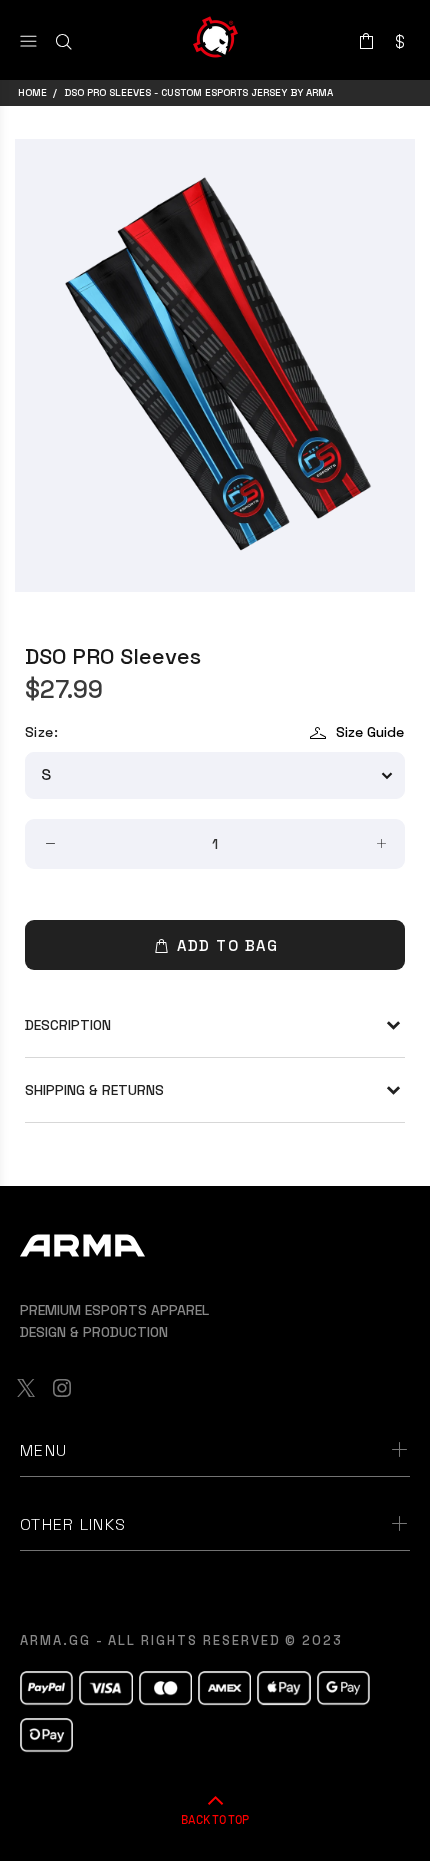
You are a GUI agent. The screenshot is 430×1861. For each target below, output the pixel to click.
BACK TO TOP (215, 1819)
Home (32, 92)
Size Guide (370, 732)
